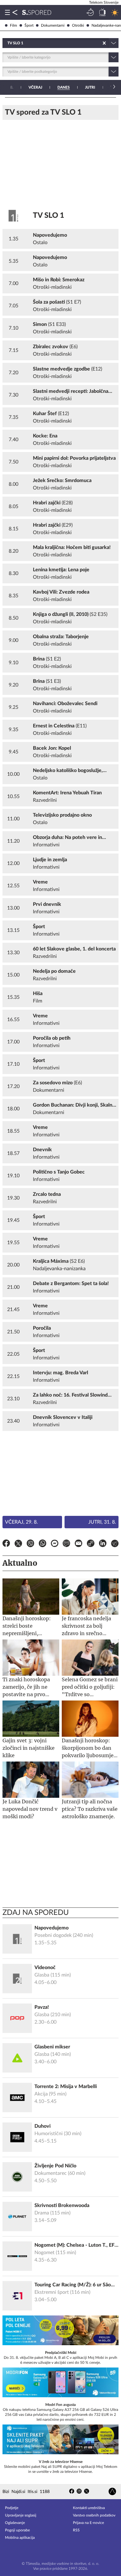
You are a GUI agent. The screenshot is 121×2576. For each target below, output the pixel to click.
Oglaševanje (15, 2523)
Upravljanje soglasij (21, 2515)
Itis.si (32, 2492)
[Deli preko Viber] (30, 1544)
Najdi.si (18, 2492)
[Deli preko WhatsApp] (43, 1544)
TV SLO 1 (49, 216)
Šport (29, 25)
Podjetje (12, 2508)
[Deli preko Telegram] (115, 1544)
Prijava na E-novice (88, 2523)
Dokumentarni (53, 25)
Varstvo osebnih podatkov (94, 2515)
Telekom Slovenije (104, 2)
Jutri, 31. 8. (102, 1522)
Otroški (78, 25)
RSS (76, 2530)
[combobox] (8, 43)
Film (13, 25)
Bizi (6, 2492)
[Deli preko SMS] (66, 1544)
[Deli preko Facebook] (6, 1544)
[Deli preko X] (18, 1544)
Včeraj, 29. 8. (21, 1522)
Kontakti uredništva (89, 2508)
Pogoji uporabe (17, 2530)
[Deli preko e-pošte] (78, 1544)
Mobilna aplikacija (20, 2538)
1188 (45, 2492)
